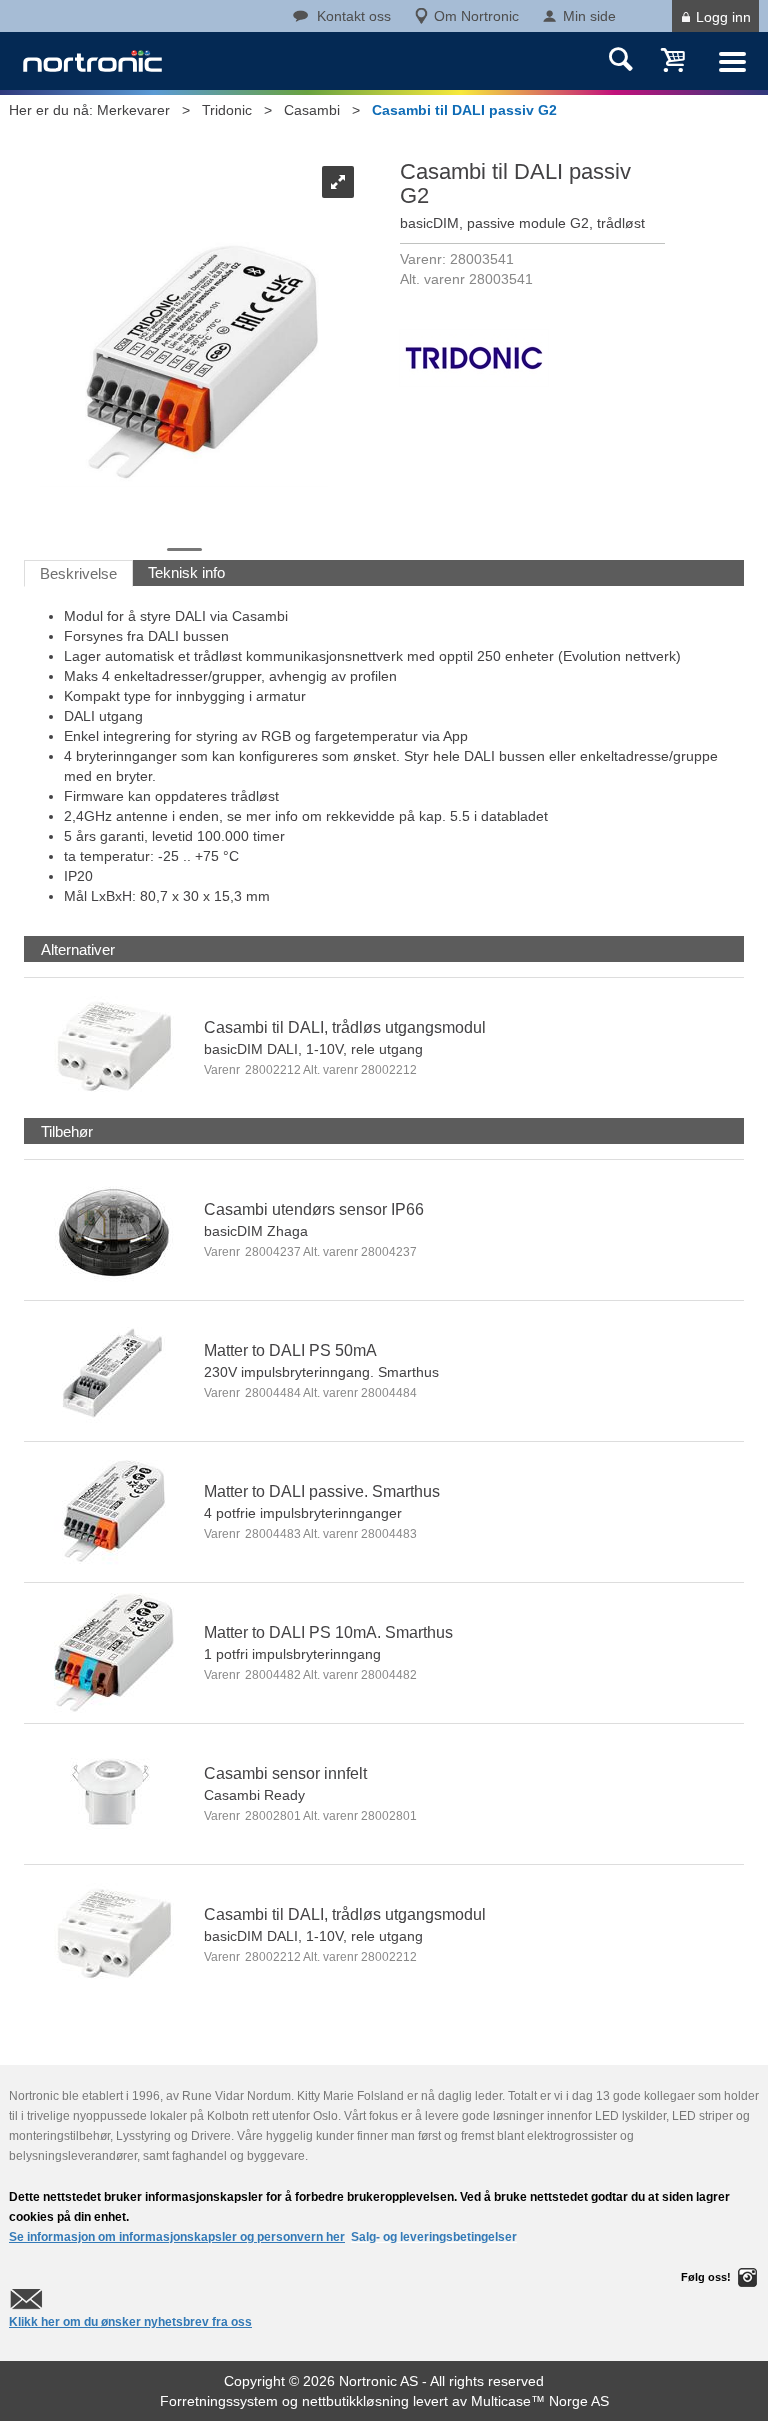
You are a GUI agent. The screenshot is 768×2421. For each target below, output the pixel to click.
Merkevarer (133, 110)
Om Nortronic (476, 16)
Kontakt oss (354, 16)
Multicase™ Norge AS (540, 2401)
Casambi (312, 110)
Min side (589, 16)
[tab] (78, 949)
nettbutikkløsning (355, 2401)
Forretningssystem (219, 2401)
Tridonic (227, 110)
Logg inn (723, 17)
